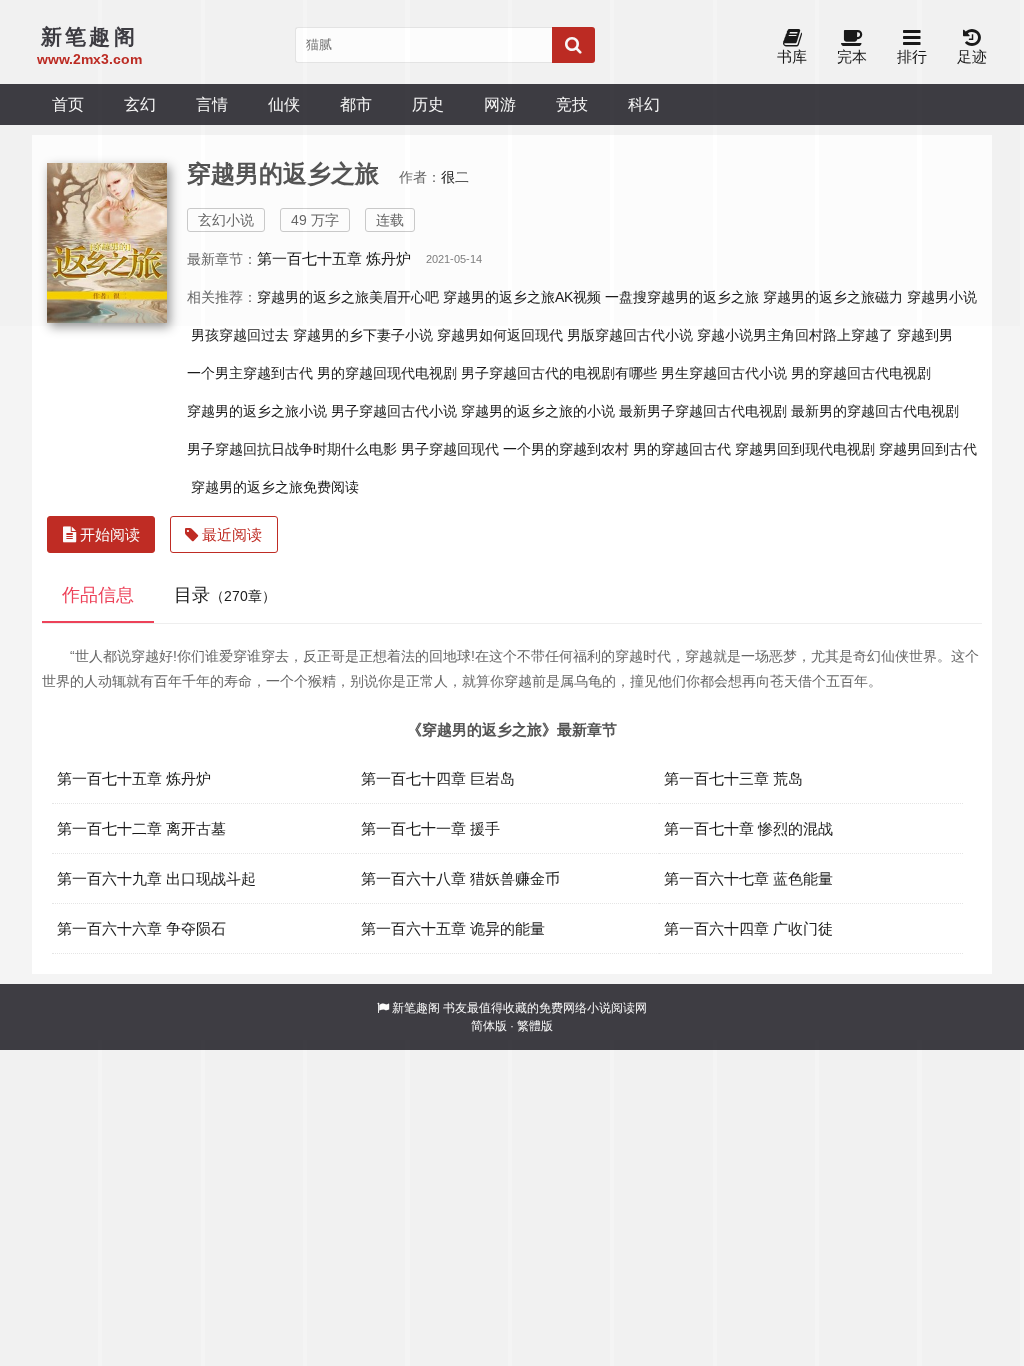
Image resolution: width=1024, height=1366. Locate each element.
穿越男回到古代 (928, 449)
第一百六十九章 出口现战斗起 (156, 878)
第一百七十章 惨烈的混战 (748, 828)
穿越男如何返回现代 (500, 335)
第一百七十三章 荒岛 (733, 778)
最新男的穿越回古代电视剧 (875, 411)
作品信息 (98, 595)
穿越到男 (925, 335)
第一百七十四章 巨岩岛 (438, 778)
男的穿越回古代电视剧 (861, 373)
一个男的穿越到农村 (566, 449)
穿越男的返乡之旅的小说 (538, 411)
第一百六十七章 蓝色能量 (748, 878)
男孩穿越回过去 (240, 335)
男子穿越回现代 (450, 449)
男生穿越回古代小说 (724, 373)
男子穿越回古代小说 (394, 411)
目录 (225, 595)
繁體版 (535, 1026)
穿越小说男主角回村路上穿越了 (795, 335)
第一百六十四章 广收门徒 (748, 928)
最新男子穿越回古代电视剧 (703, 411)
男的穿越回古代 (682, 449)
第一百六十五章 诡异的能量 (453, 928)
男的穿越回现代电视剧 (387, 373)
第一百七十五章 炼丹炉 (134, 778)
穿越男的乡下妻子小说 (363, 335)
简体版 (489, 1026)
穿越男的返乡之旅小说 (257, 411)
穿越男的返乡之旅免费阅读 (275, 487)
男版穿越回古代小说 (630, 335)
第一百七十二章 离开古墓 (141, 828)
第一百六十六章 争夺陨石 (141, 928)
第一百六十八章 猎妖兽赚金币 (460, 878)
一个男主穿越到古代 (250, 373)
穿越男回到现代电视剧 (805, 449)
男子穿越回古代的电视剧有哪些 (559, 373)
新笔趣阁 (416, 1008)
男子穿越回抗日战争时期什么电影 (292, 449)
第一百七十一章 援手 (430, 828)
